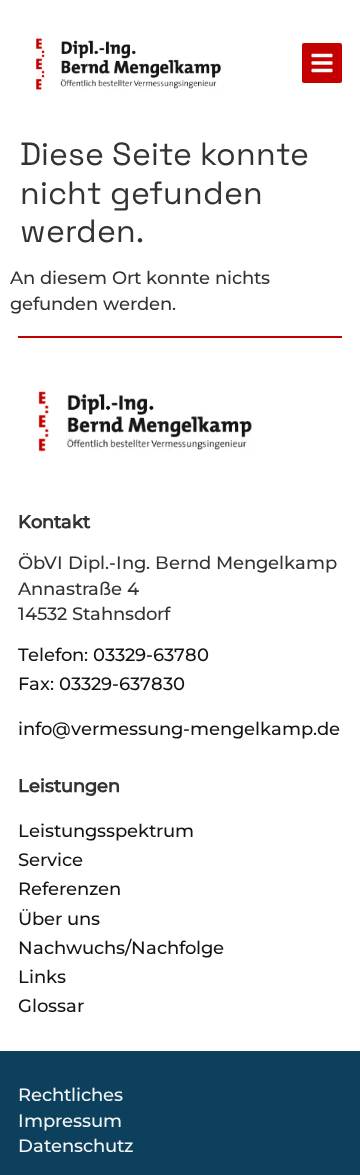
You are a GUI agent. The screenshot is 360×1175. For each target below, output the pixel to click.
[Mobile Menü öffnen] (322, 63)
